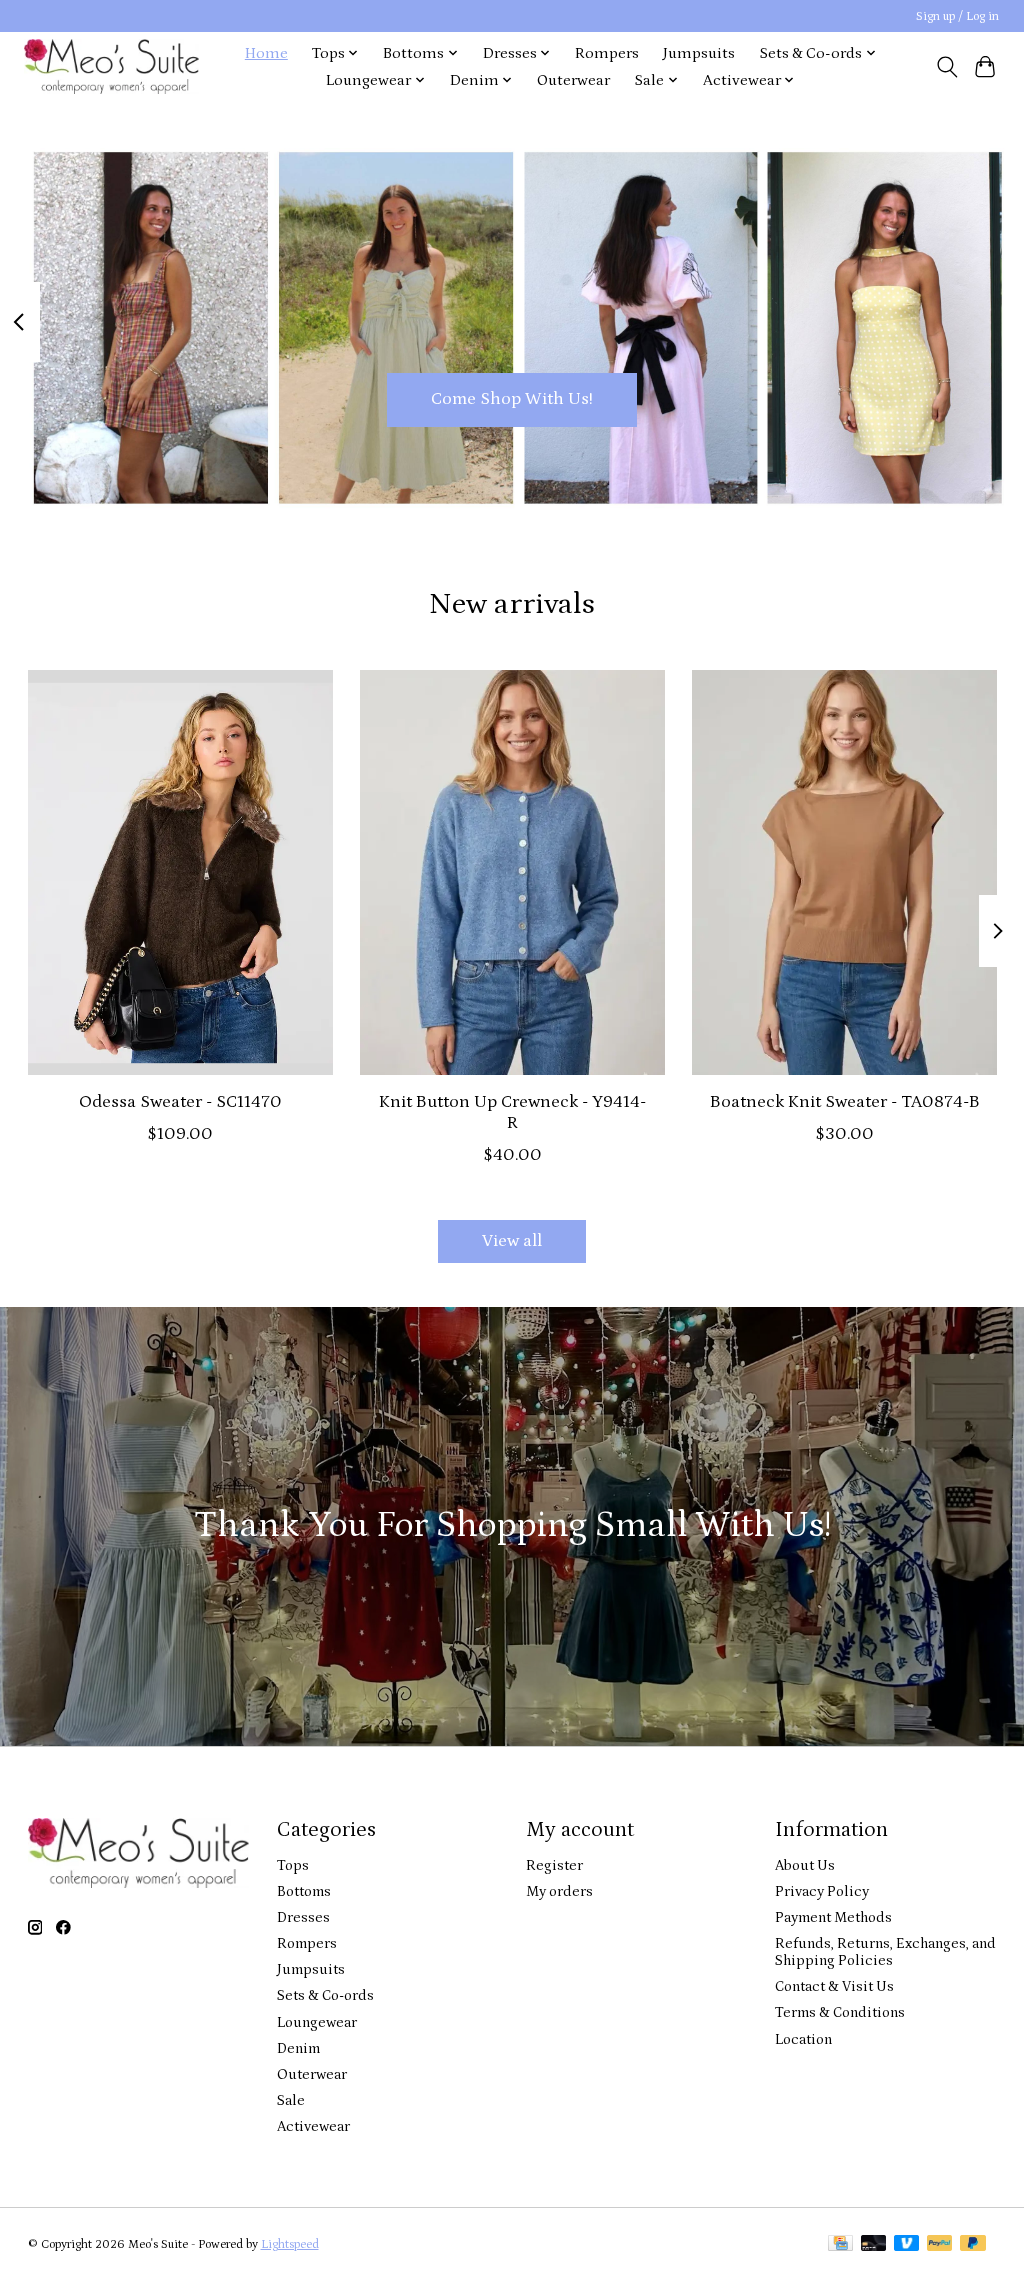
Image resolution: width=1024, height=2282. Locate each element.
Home (266, 53)
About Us (805, 1865)
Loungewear (317, 2022)
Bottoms (304, 1891)
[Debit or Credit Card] (874, 2244)
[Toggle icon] (946, 67)
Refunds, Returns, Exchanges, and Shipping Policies (885, 1952)
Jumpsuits (699, 53)
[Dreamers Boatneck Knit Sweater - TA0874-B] (844, 872)
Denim (298, 2048)
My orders (559, 1891)
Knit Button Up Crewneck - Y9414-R (512, 1112)
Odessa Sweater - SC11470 (179, 1102)
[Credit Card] (840, 2244)
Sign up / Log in (957, 16)
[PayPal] (940, 2244)
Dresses (303, 1917)
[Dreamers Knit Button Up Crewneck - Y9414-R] (512, 872)
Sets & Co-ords (325, 1995)
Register (554, 1865)
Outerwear (573, 80)
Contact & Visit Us (834, 1986)
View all (512, 1241)
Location (803, 2039)
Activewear (313, 2126)
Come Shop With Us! (512, 399)
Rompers (607, 53)
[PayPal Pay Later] (973, 2244)
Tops (293, 1865)
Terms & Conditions (840, 2012)
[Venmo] (907, 2244)
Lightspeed (290, 2244)
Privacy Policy (822, 1891)
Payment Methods (833, 1917)
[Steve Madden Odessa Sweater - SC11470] (180, 872)
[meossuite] (111, 66)
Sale (291, 2100)
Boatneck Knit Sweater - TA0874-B (844, 1102)
